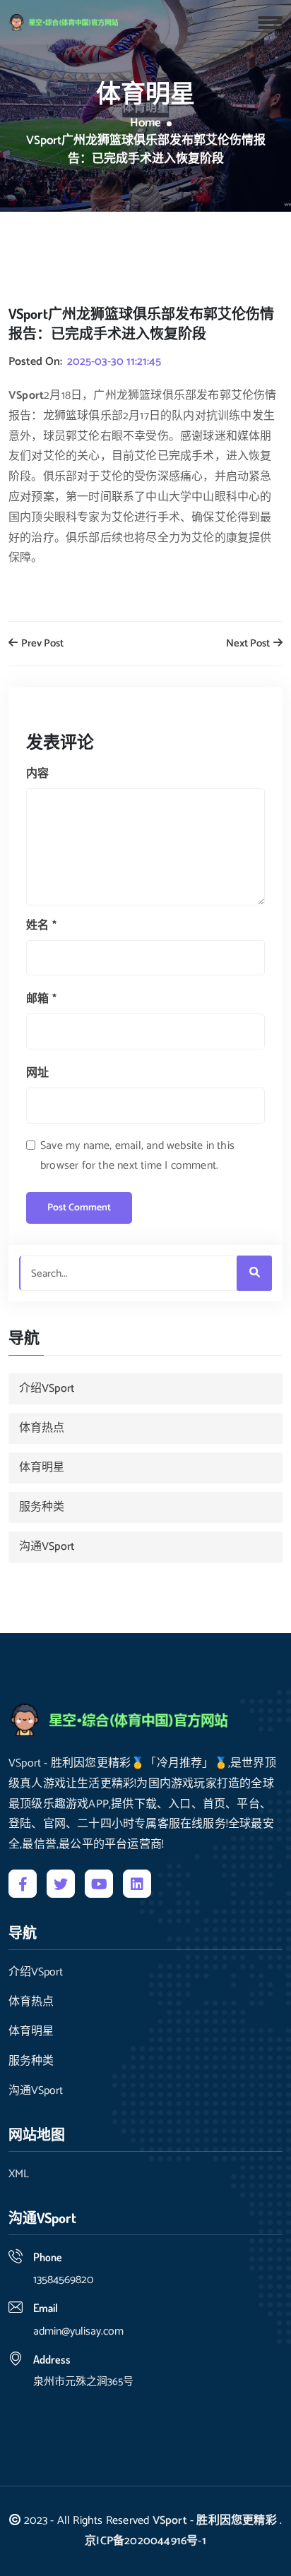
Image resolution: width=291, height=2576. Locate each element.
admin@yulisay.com (78, 2331)
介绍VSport (47, 1389)
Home (145, 124)
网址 (37, 1073)
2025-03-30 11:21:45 (114, 362)
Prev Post (41, 644)
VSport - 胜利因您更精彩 (215, 2521)
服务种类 (42, 1507)
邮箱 (41, 999)
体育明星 (42, 1468)
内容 (37, 774)
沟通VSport (47, 1547)
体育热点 (42, 1428)
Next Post (249, 644)
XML (19, 2174)
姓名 (41, 926)
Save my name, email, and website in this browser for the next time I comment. (137, 1156)
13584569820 (63, 2280)
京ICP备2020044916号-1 (145, 2541)
